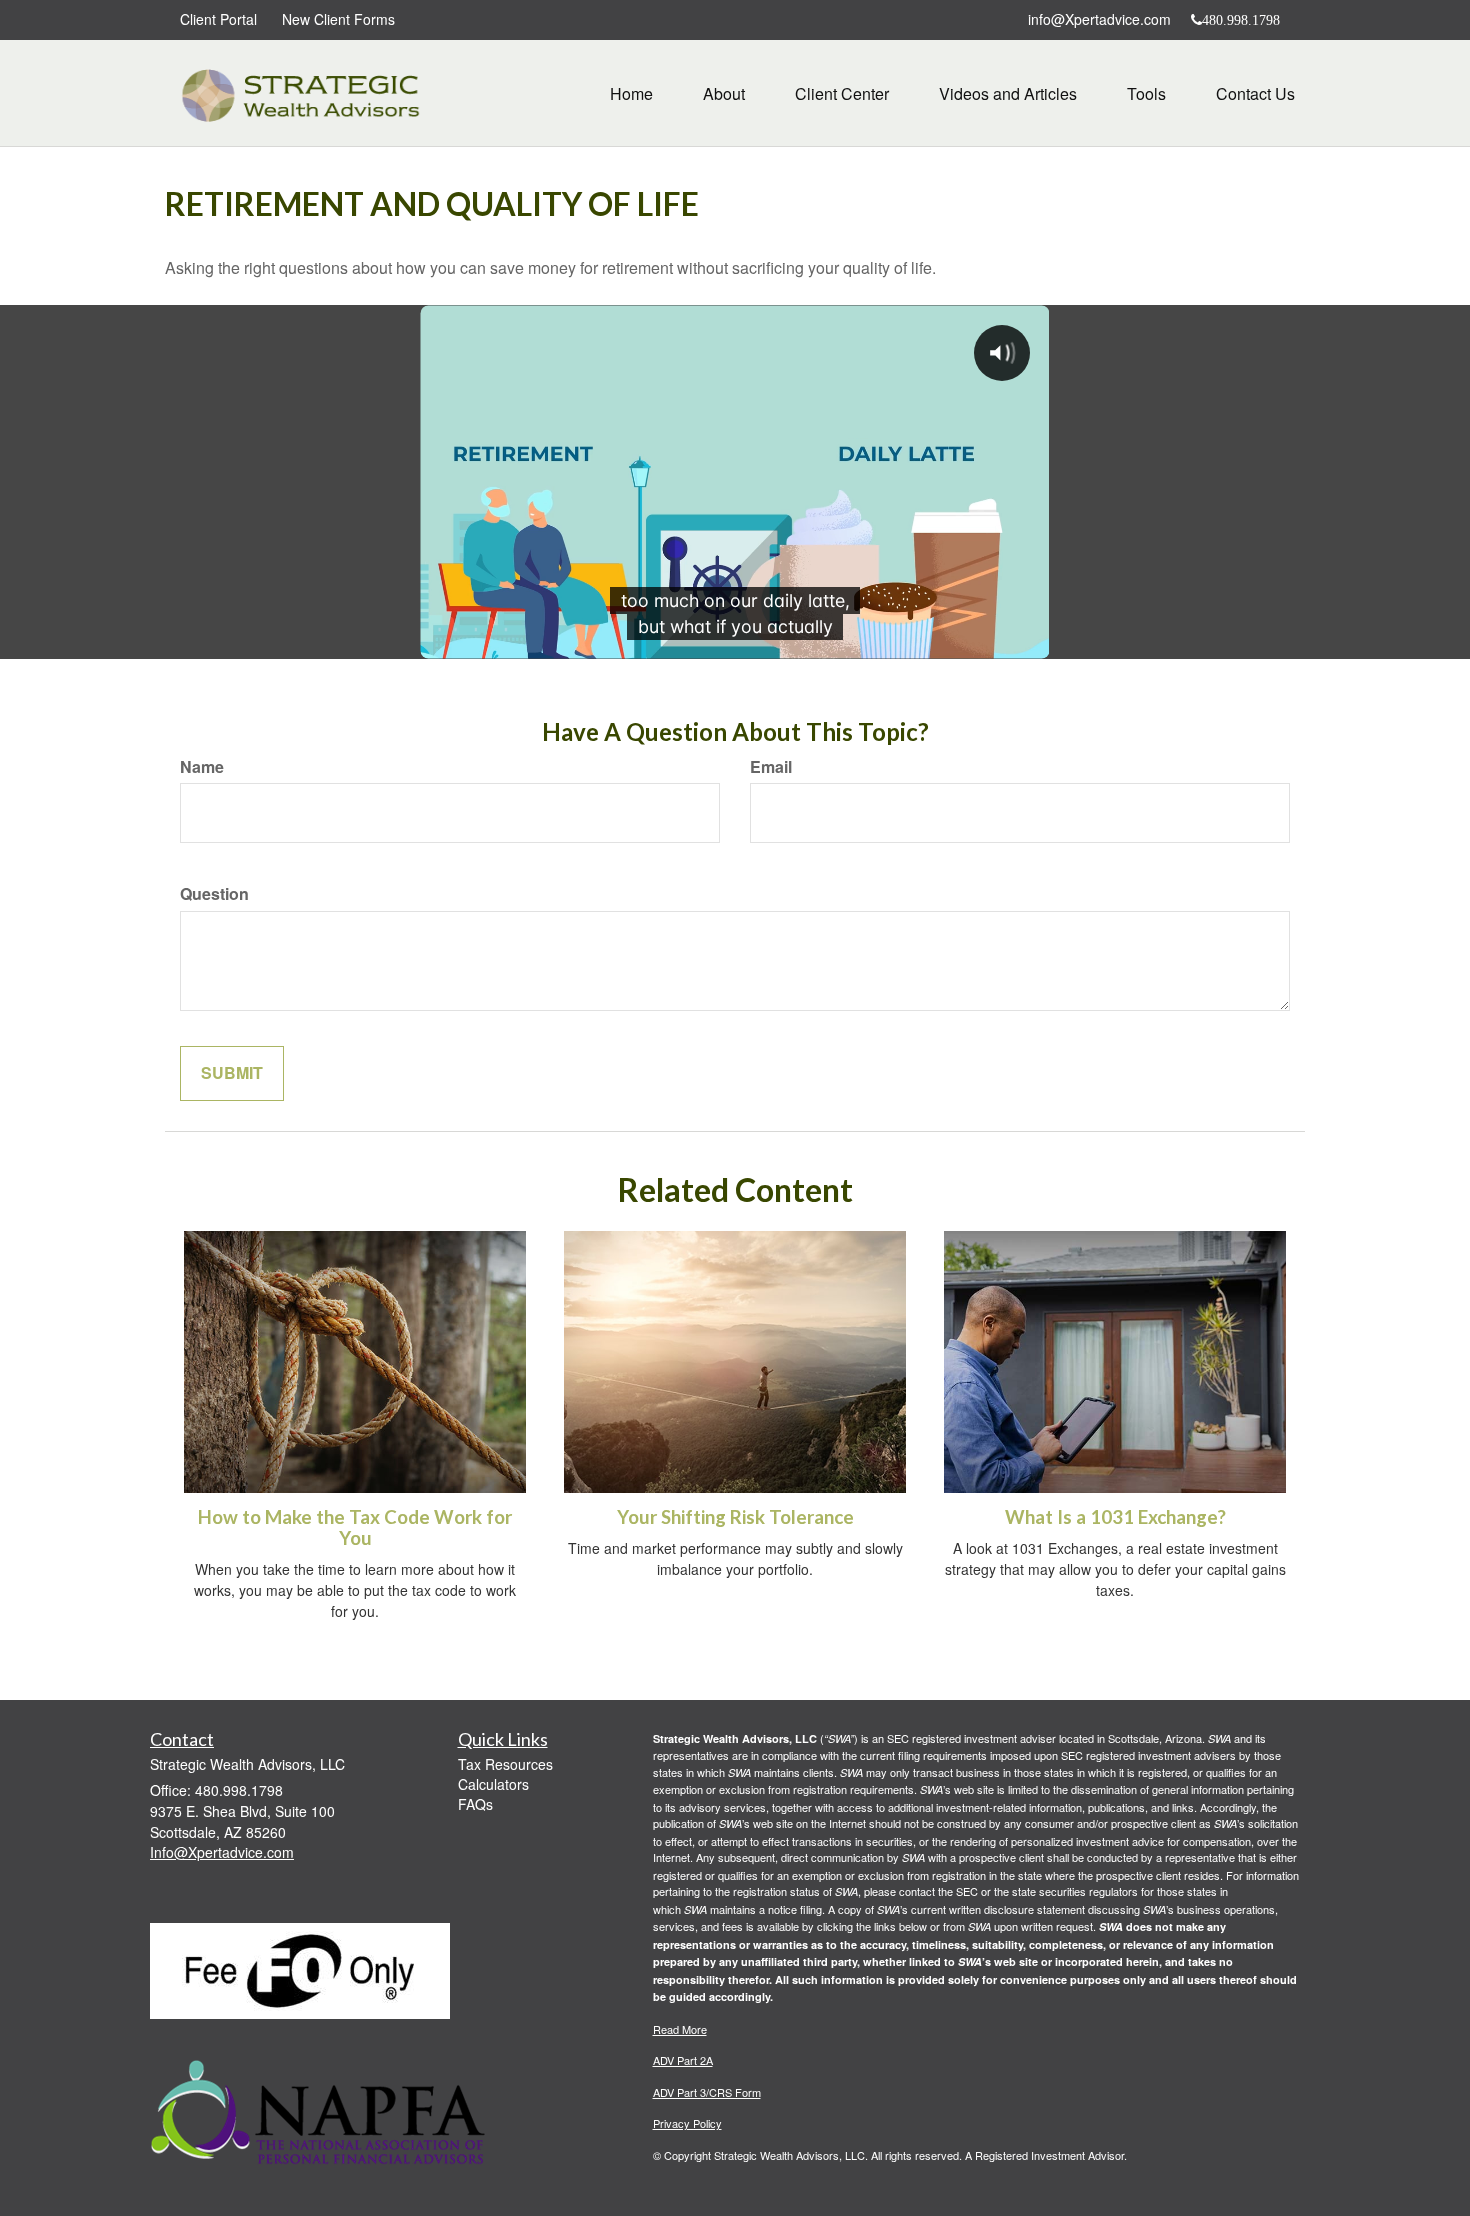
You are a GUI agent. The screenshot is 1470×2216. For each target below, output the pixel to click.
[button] (724, 94)
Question (214, 894)
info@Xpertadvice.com (1099, 19)
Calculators (493, 1784)
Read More (680, 2029)
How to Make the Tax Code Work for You (355, 1527)
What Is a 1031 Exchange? (1115, 1517)
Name (202, 767)
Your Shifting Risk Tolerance (735, 1517)
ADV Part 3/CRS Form (707, 2092)
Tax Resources (505, 1764)
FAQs (475, 1804)
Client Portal (218, 19)
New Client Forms (338, 19)
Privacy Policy (687, 2123)
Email (771, 767)
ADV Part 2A (683, 2060)
